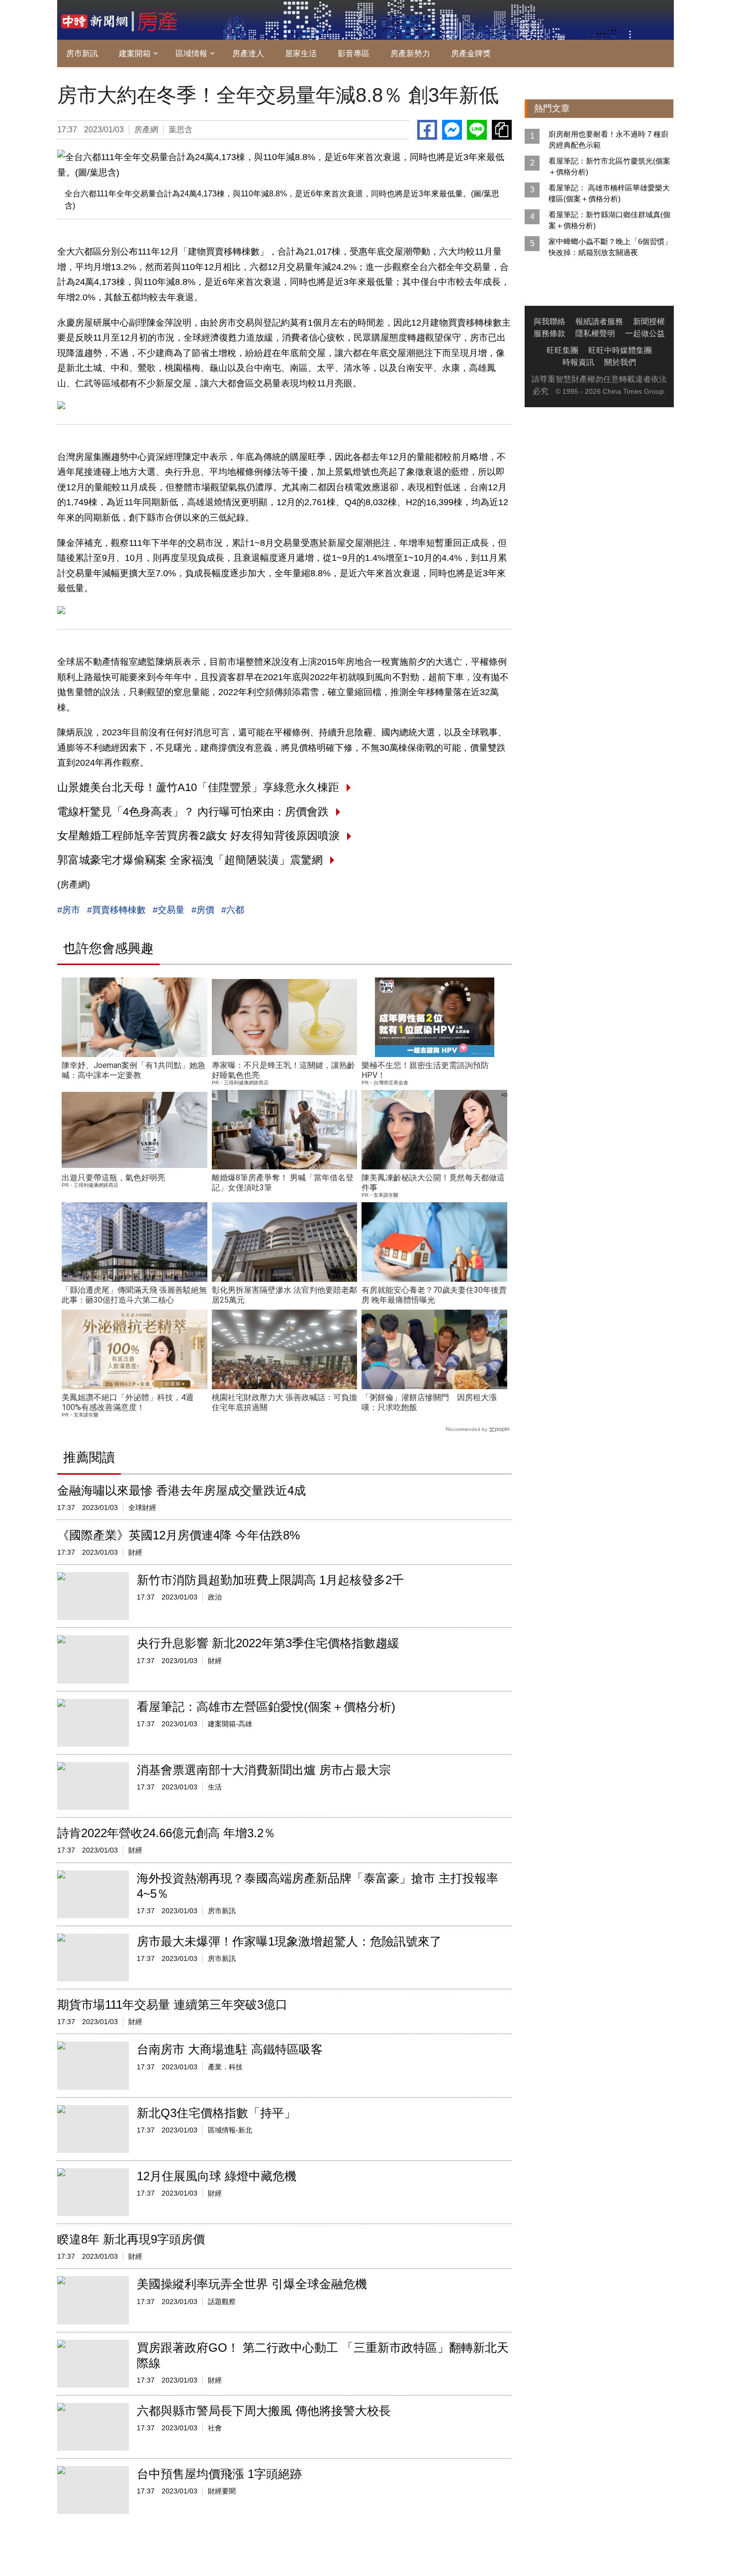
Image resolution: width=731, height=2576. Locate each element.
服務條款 (549, 333)
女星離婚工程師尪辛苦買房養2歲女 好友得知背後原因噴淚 (198, 836)
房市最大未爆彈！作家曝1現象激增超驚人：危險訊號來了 (289, 1941)
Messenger (452, 130)
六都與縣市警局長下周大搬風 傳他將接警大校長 (264, 2411)
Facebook (427, 130)
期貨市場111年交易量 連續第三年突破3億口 (172, 2004)
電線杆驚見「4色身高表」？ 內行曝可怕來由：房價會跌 (193, 812)
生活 (215, 1787)
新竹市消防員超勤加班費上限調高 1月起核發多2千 (270, 1580)
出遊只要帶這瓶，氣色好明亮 (113, 1178)
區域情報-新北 (230, 2130)
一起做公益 (645, 333)
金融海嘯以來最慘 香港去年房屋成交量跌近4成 (182, 1490)
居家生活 (301, 53)
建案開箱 (135, 53)
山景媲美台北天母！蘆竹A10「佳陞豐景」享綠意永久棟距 (198, 787)
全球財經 (142, 1508)
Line (477, 130)
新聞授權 (649, 321)
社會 (215, 2428)
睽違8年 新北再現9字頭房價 (131, 2239)
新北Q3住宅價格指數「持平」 (216, 2113)
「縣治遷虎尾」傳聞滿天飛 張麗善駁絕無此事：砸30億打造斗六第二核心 (134, 1295)
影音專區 (354, 53)
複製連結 (502, 130)
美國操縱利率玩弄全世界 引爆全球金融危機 (252, 2284)
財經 (135, 1552)
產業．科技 (225, 2067)
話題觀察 (222, 2302)
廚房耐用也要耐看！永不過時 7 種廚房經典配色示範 (608, 139)
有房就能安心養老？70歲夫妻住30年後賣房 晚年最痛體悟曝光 (434, 1295)
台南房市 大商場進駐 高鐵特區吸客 (230, 2049)
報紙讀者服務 (599, 321)
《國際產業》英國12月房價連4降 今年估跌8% (179, 1535)
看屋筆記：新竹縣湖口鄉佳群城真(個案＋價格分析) (609, 220)
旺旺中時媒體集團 (620, 350)
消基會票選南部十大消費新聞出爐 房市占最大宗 (264, 1770)
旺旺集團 (562, 350)
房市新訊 (82, 53)
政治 (215, 1597)
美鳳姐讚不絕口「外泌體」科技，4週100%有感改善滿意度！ (128, 1402)
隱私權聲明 (595, 333)
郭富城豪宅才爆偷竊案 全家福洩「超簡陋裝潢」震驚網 (190, 860)
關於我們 (620, 362)
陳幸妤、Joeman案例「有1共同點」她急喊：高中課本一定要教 (134, 1070)
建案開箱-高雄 (230, 1724)
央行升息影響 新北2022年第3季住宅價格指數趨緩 (268, 1643)
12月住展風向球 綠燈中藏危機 (217, 2176)
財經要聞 (222, 2491)
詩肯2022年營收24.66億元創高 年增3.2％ (166, 1833)
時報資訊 (578, 362)
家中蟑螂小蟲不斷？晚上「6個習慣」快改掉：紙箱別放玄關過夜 (610, 247)
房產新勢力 (410, 53)
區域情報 (191, 53)
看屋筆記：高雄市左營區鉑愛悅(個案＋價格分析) (266, 1707)
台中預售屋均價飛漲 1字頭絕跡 (219, 2474)
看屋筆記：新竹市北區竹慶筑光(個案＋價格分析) (609, 166)
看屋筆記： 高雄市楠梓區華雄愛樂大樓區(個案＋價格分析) (609, 193)
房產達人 (248, 53)
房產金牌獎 (471, 53)
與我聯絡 (549, 321)
